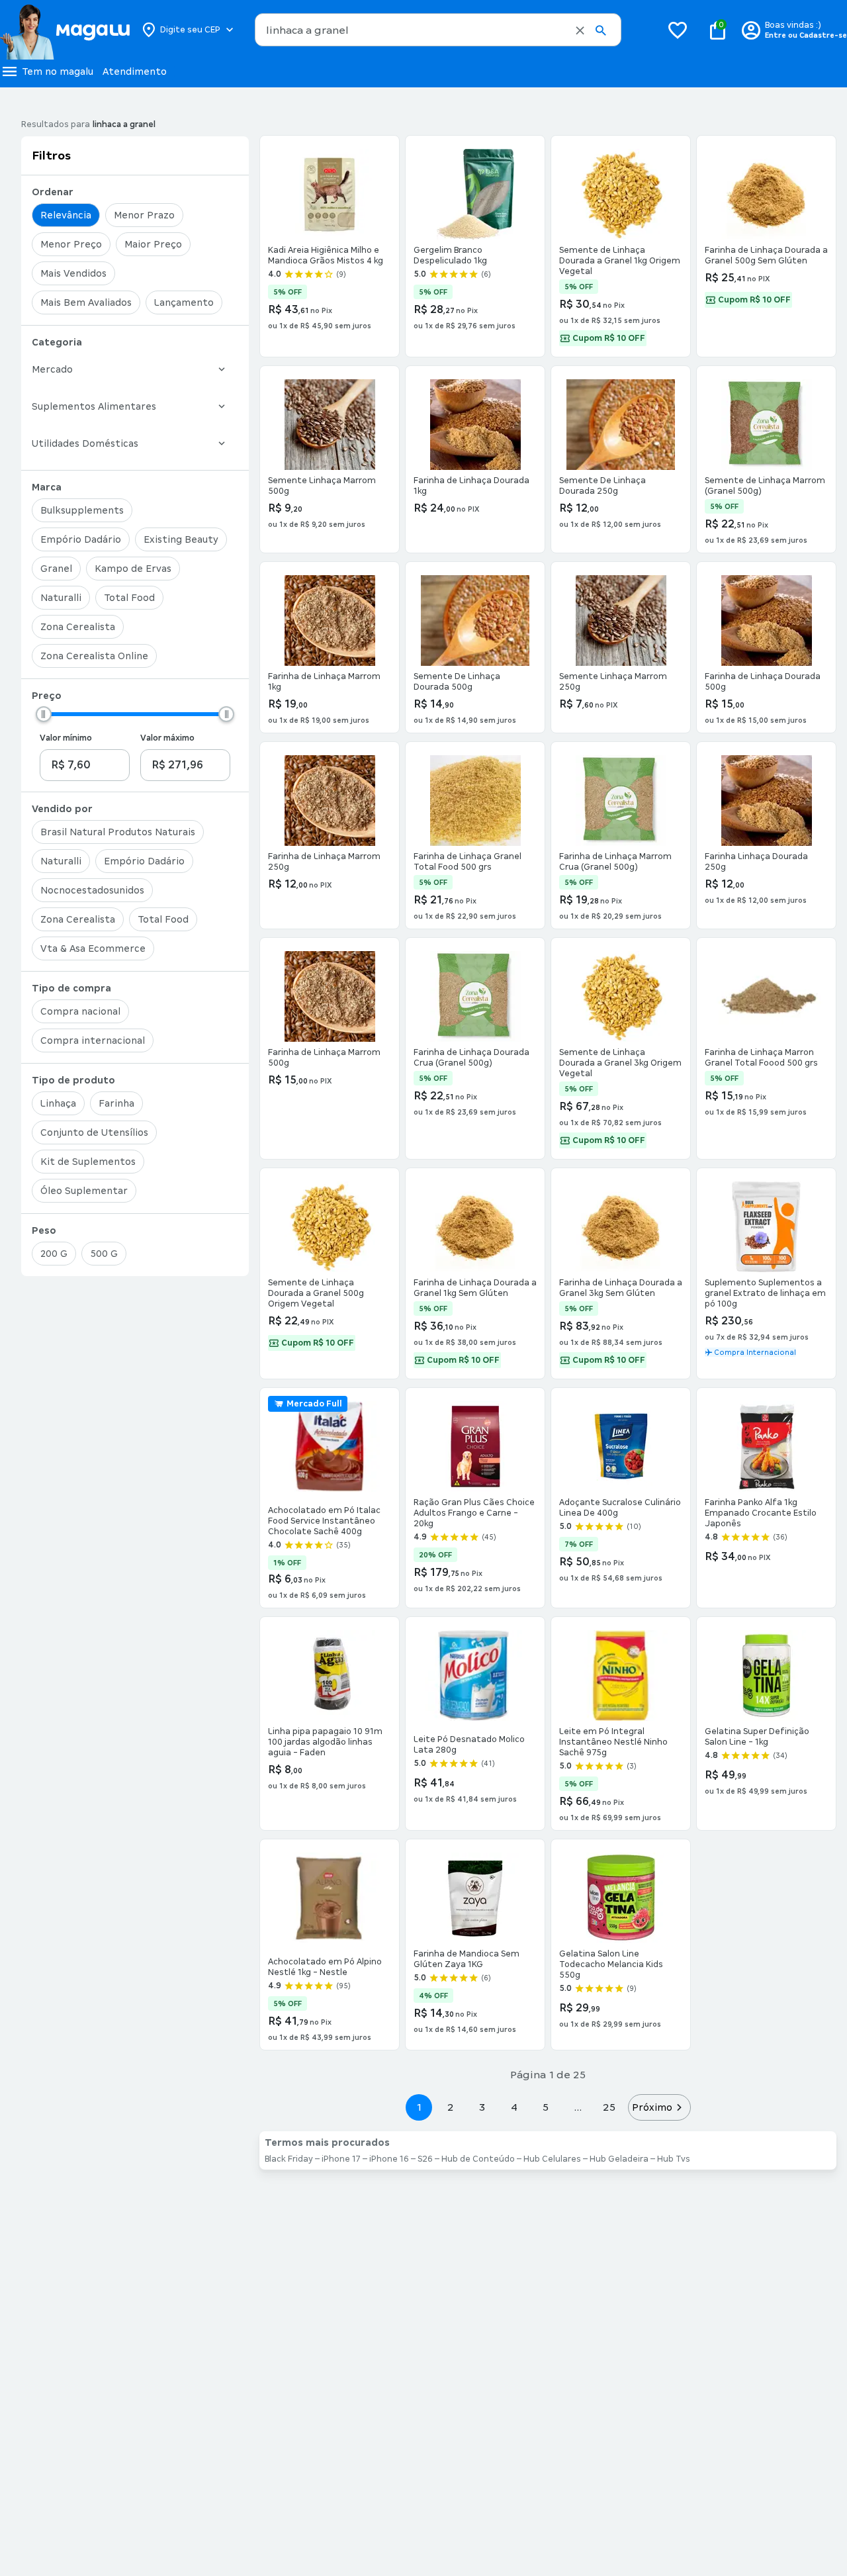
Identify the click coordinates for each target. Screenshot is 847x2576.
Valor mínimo (66, 738)
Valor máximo (167, 738)
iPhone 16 (389, 2159)
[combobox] (438, 30)
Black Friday (289, 2159)
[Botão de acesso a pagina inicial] (65, 30)
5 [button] (546, 2107)
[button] (580, 30)
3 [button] (482, 2107)
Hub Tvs (674, 2159)
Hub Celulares (552, 2159)
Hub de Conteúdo (478, 2159)
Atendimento (135, 71)
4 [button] (514, 2107)
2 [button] (451, 2107)
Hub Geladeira (619, 2159)
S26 (425, 2159)
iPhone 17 (341, 2159)
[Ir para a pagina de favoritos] (678, 30)
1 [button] (419, 2107)
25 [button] (609, 2107)
